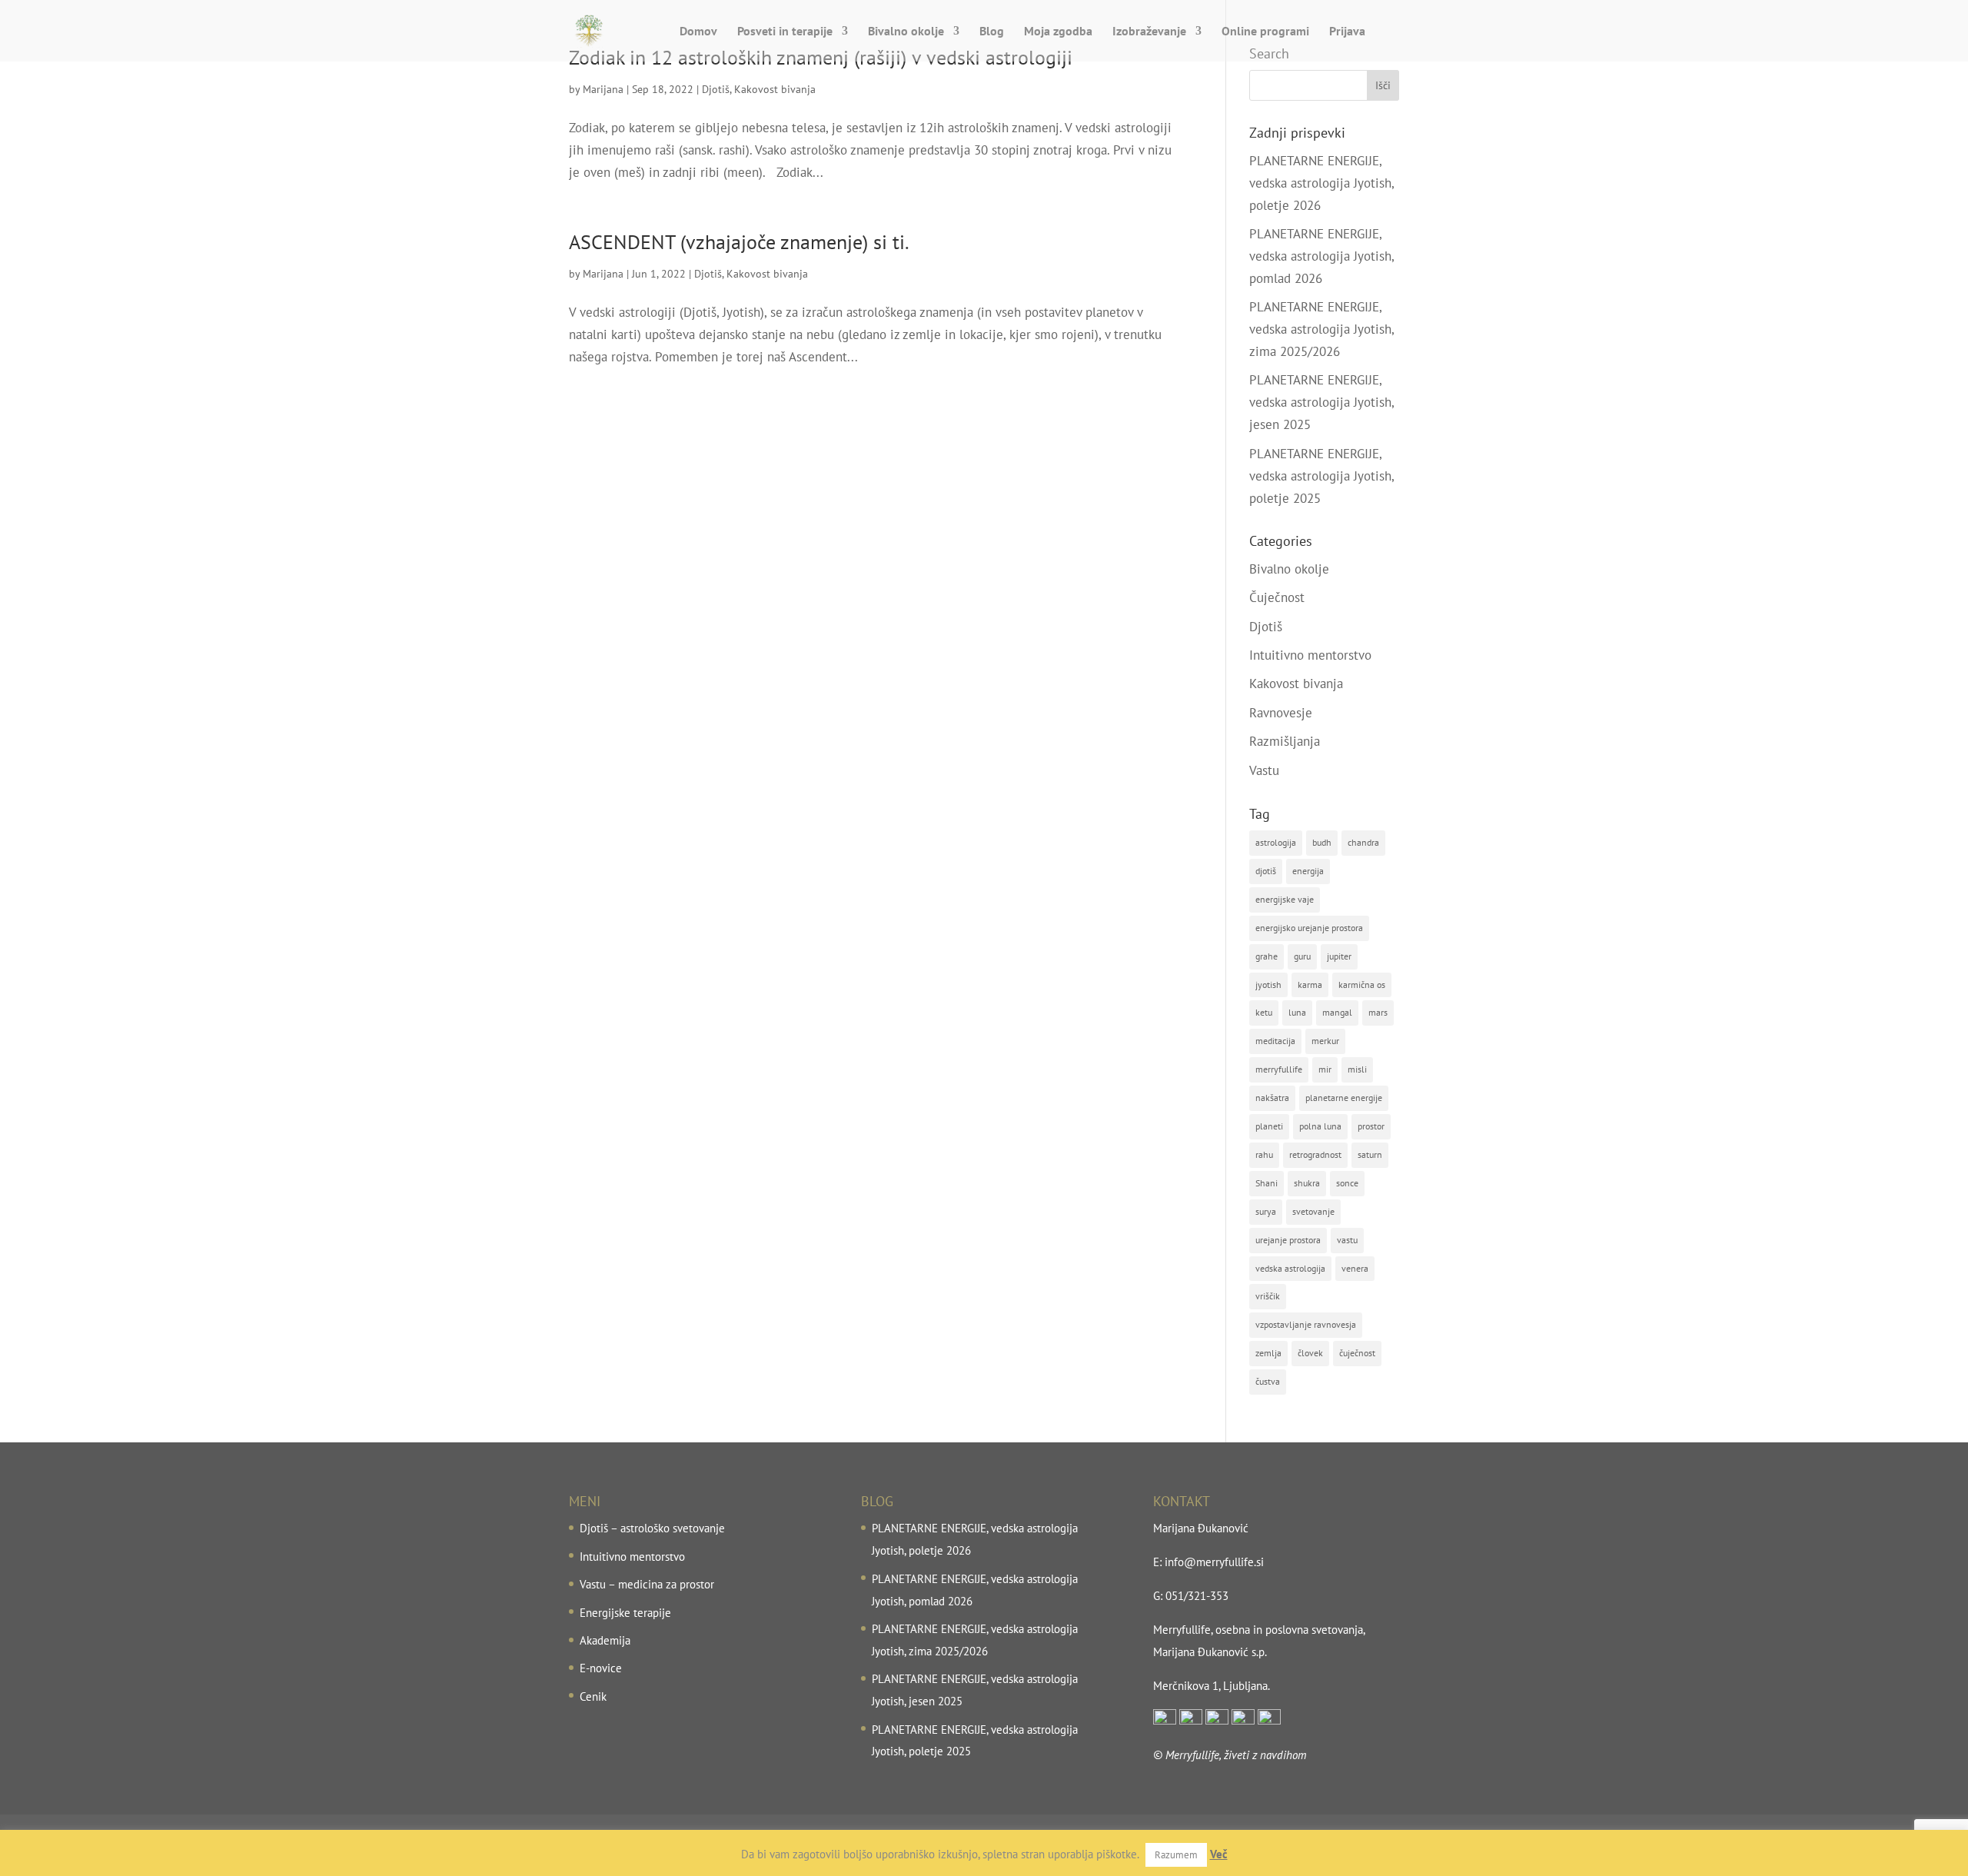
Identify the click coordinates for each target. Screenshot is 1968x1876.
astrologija (1276, 842)
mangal (1337, 1012)
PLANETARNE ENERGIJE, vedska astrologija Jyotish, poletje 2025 (1321, 476)
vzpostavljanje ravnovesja (1306, 1324)
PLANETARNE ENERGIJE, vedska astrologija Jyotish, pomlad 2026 (1321, 256)
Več (1219, 1854)
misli (1357, 1069)
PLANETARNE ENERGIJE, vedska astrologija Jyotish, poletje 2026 (1321, 183)
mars (1378, 1012)
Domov (698, 32)
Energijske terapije (625, 1613)
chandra (1363, 842)
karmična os (1362, 985)
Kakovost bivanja (775, 89)
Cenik (593, 1696)
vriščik (1268, 1296)
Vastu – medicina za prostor (647, 1584)
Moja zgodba (1058, 32)
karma (1310, 985)
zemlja (1268, 1353)
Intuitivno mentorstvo (1310, 655)
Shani (1267, 1183)
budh (1322, 842)
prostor (1371, 1126)
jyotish (1268, 985)
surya (1266, 1211)
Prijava (1347, 32)
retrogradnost (1315, 1154)
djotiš (1266, 871)
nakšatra (1272, 1098)
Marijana (603, 89)
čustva (1268, 1381)
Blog (992, 32)
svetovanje (1313, 1211)
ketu (1264, 1012)
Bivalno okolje (906, 32)
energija (1308, 871)
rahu (1264, 1154)
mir (1325, 1069)
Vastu (1264, 770)
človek (1310, 1353)
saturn (1370, 1154)
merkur (1325, 1041)
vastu (1347, 1240)
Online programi (1265, 32)
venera (1355, 1268)
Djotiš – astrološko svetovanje (652, 1528)
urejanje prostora (1288, 1240)
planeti (1269, 1126)
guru (1302, 956)
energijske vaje (1285, 899)
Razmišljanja (1285, 741)
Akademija (605, 1640)
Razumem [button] (1176, 1855)
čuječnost (1357, 1353)
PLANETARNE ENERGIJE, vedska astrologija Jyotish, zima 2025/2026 (1321, 329)
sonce (1347, 1183)
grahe (1267, 956)
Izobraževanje (1149, 32)
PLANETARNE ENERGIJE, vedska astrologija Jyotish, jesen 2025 (1321, 402)
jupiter (1339, 956)
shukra (1307, 1183)
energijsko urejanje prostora (1309, 928)
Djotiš (716, 89)
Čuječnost (1277, 597)
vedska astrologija (1290, 1268)
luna (1297, 1012)
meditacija (1275, 1041)
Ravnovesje (1281, 713)
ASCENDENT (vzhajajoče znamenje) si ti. (739, 242)
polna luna (1320, 1126)
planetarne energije (1344, 1098)
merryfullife (1279, 1069)
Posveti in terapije (785, 32)
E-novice (601, 1668)
